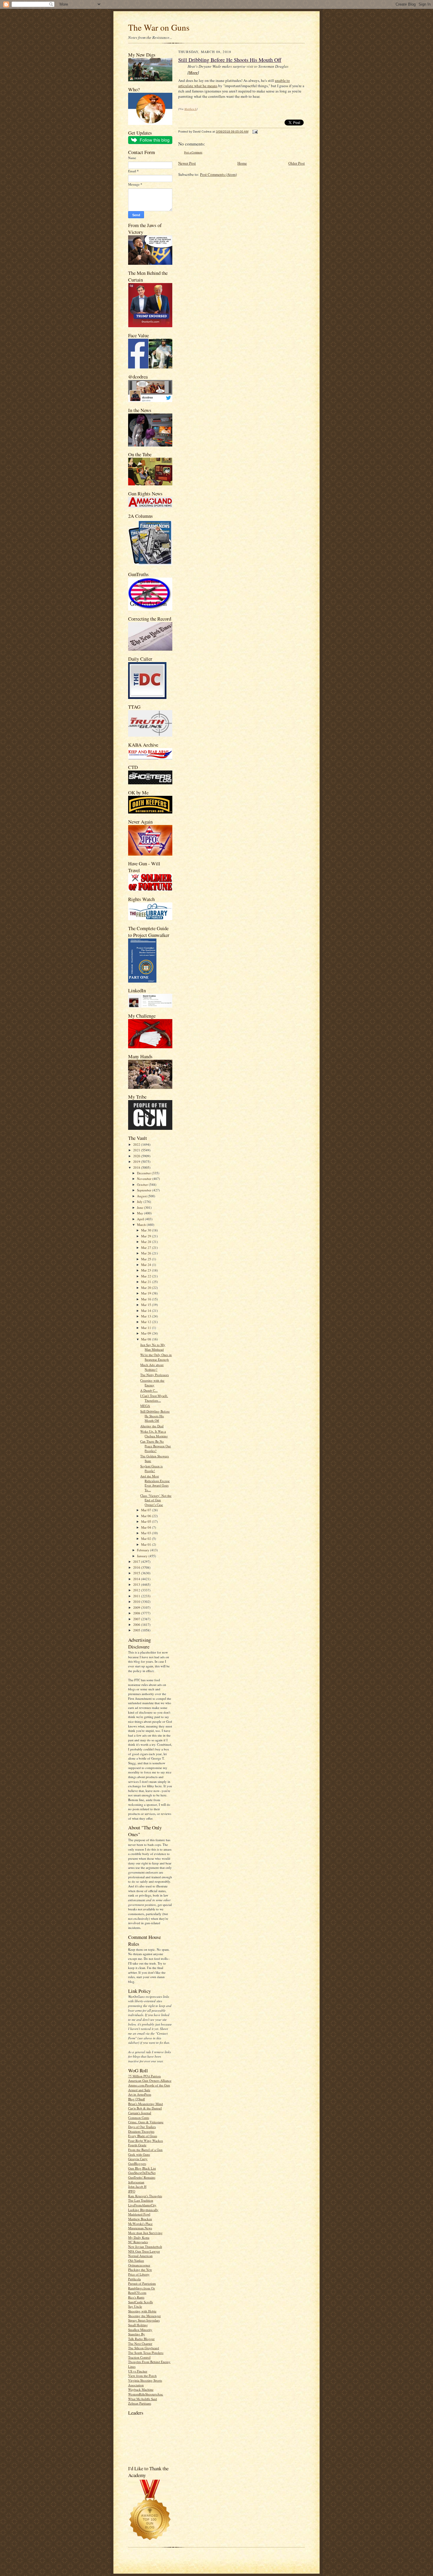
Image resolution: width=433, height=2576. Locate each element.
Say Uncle (135, 2306)
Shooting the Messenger (144, 2316)
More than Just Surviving (145, 2233)
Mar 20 (147, 1288)
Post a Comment (193, 152)
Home (242, 163)
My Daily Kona (139, 2237)
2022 (137, 1144)
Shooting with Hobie (142, 2311)
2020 (137, 1156)
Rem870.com (137, 2293)
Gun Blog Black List (142, 2168)
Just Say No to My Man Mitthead (153, 1347)
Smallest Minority (140, 2330)
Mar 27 (147, 1248)
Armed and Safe (139, 2090)
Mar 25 (147, 1259)
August (142, 1196)
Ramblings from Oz (142, 2288)
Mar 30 (147, 1230)
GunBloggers (137, 2164)
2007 (137, 1619)
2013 (137, 1584)
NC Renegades (138, 2242)
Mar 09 (147, 1333)
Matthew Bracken (140, 2219)
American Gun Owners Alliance (150, 2080)
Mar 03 (147, 1533)
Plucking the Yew (140, 2270)
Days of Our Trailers (142, 2127)
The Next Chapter (140, 2343)
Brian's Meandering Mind (146, 2104)
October (143, 1184)
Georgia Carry (138, 2159)
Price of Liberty (139, 2274)
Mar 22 (147, 1276)
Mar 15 (147, 1305)
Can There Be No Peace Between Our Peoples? (156, 1446)
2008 (137, 1613)
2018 (137, 1167)
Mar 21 (147, 1282)
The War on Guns (159, 27)
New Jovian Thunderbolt (145, 2247)
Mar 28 (147, 1242)
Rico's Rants (136, 2297)
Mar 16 (147, 1299)
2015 (137, 1573)
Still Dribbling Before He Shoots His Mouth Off (155, 1416)
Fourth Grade (137, 2145)
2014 (137, 1579)
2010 (137, 1602)
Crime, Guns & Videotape (146, 2122)
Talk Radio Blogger (141, 2339)
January (143, 1556)
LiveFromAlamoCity (142, 2205)
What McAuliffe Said (143, 2399)
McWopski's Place (140, 2224)
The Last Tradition (141, 2200)
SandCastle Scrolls (141, 2302)
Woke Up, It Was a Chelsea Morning (154, 1434)
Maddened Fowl (139, 2214)
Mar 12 (147, 1322)
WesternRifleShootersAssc (146, 2394)
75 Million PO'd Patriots (144, 2076)
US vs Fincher (138, 2371)
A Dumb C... (149, 1390)
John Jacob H (137, 2186)
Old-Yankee (136, 2260)
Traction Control (139, 2357)
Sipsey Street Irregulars (144, 2320)
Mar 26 (147, 1253)
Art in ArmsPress (140, 2094)
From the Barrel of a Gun (145, 2150)
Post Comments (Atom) (218, 174)
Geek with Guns (139, 2154)
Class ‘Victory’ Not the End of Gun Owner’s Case (156, 1500)
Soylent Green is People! (151, 1468)
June (141, 1207)
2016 (137, 1567)
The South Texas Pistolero (146, 2353)
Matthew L (190, 109)
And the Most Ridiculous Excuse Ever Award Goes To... (155, 1483)
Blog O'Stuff (137, 2099)
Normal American (140, 2256)
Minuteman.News (140, 2228)
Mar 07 (147, 1510)
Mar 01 (147, 1544)
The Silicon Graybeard (144, 2348)
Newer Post (187, 163)
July (140, 1202)
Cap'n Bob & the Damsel (145, 2108)
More (193, 72)
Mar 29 (147, 1236)
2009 (137, 1607)
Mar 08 (147, 1339)
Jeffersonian (136, 2182)
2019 (137, 1161)
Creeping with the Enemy (152, 1383)
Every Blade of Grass (143, 2136)
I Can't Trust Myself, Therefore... (154, 1398)
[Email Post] (254, 132)
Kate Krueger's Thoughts (145, 2196)
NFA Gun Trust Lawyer (144, 2251)
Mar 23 (147, 1270)
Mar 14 (147, 1311)
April (141, 1219)
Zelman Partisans (140, 2403)
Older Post (297, 163)
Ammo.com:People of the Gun (149, 2085)
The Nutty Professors (154, 1375)
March (142, 1225)
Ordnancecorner (139, 2265)
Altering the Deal (152, 1426)
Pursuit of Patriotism (142, 2283)
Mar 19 (147, 1293)
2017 (137, 1561)
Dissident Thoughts (141, 2131)
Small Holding (138, 2325)
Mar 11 (147, 1328)
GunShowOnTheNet (142, 2173)
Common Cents (139, 2118)
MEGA (145, 1406)
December (144, 1173)
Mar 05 (147, 1521)
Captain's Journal (140, 2113)
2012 (137, 1590)
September (145, 1190)
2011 (137, 1596)
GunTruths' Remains (142, 2177)
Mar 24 (147, 1265)
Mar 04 (147, 1527)
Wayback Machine (141, 2389)
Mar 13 (147, 1316)
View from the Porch (142, 2376)
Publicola (134, 2279)
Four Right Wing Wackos (146, 2141)
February (144, 1550)
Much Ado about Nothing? (152, 1367)
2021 (137, 1150)
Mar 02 (147, 1539)
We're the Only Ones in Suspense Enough (156, 1357)
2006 (137, 1625)
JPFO (132, 2191)
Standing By (137, 2334)
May (141, 1213)
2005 (137, 1630)
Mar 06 (147, 1516)
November (145, 1179)
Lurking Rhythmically (143, 2210)
